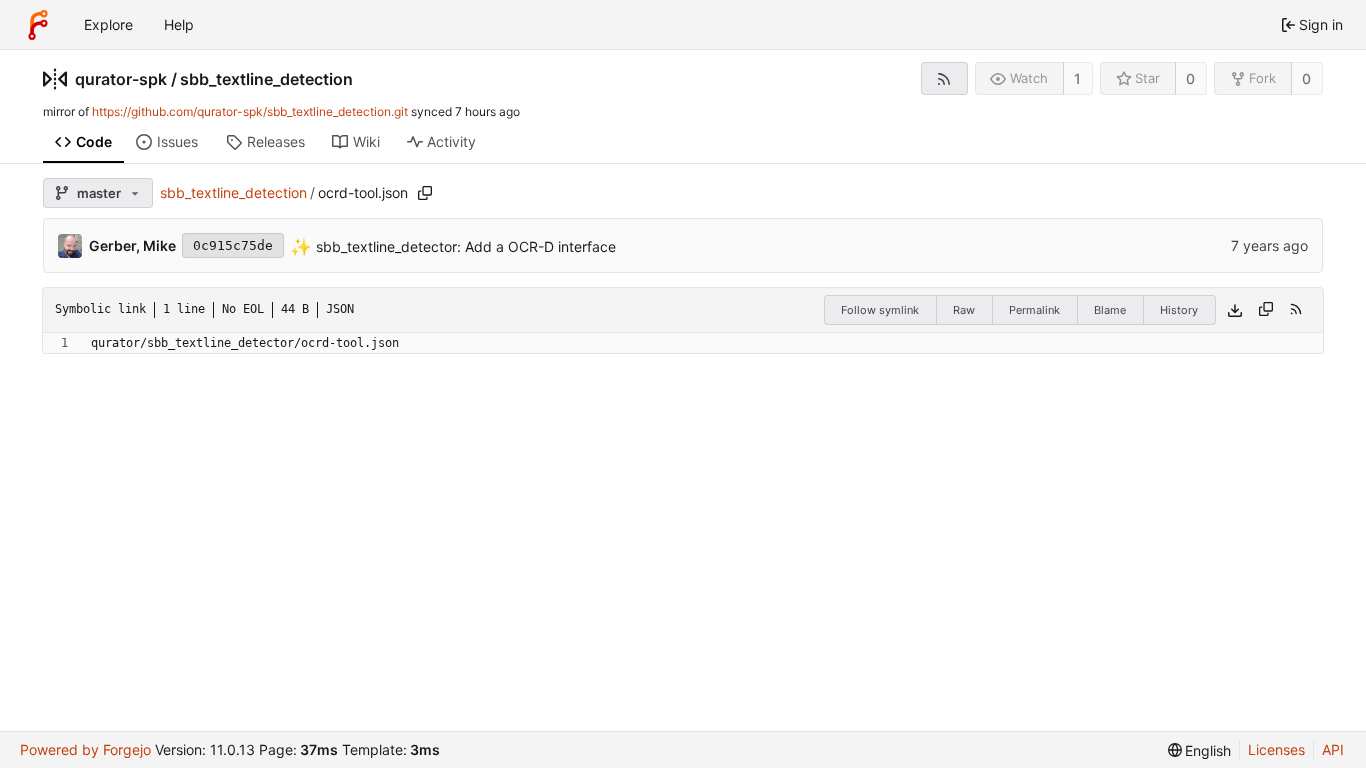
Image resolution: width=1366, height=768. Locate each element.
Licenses (1276, 749)
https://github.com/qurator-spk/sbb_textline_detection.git (250, 111)
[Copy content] (1266, 310)
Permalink (1034, 310)
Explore (108, 24)
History (1179, 310)
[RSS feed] (944, 78)
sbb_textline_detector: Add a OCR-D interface (464, 245)
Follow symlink (880, 310)
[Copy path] (425, 193)
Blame (1110, 310)
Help (179, 24)
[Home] (38, 25)
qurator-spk (121, 79)
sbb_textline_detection (266, 79)
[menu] (1200, 750)
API (1333, 749)
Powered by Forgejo (85, 749)
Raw (964, 310)
